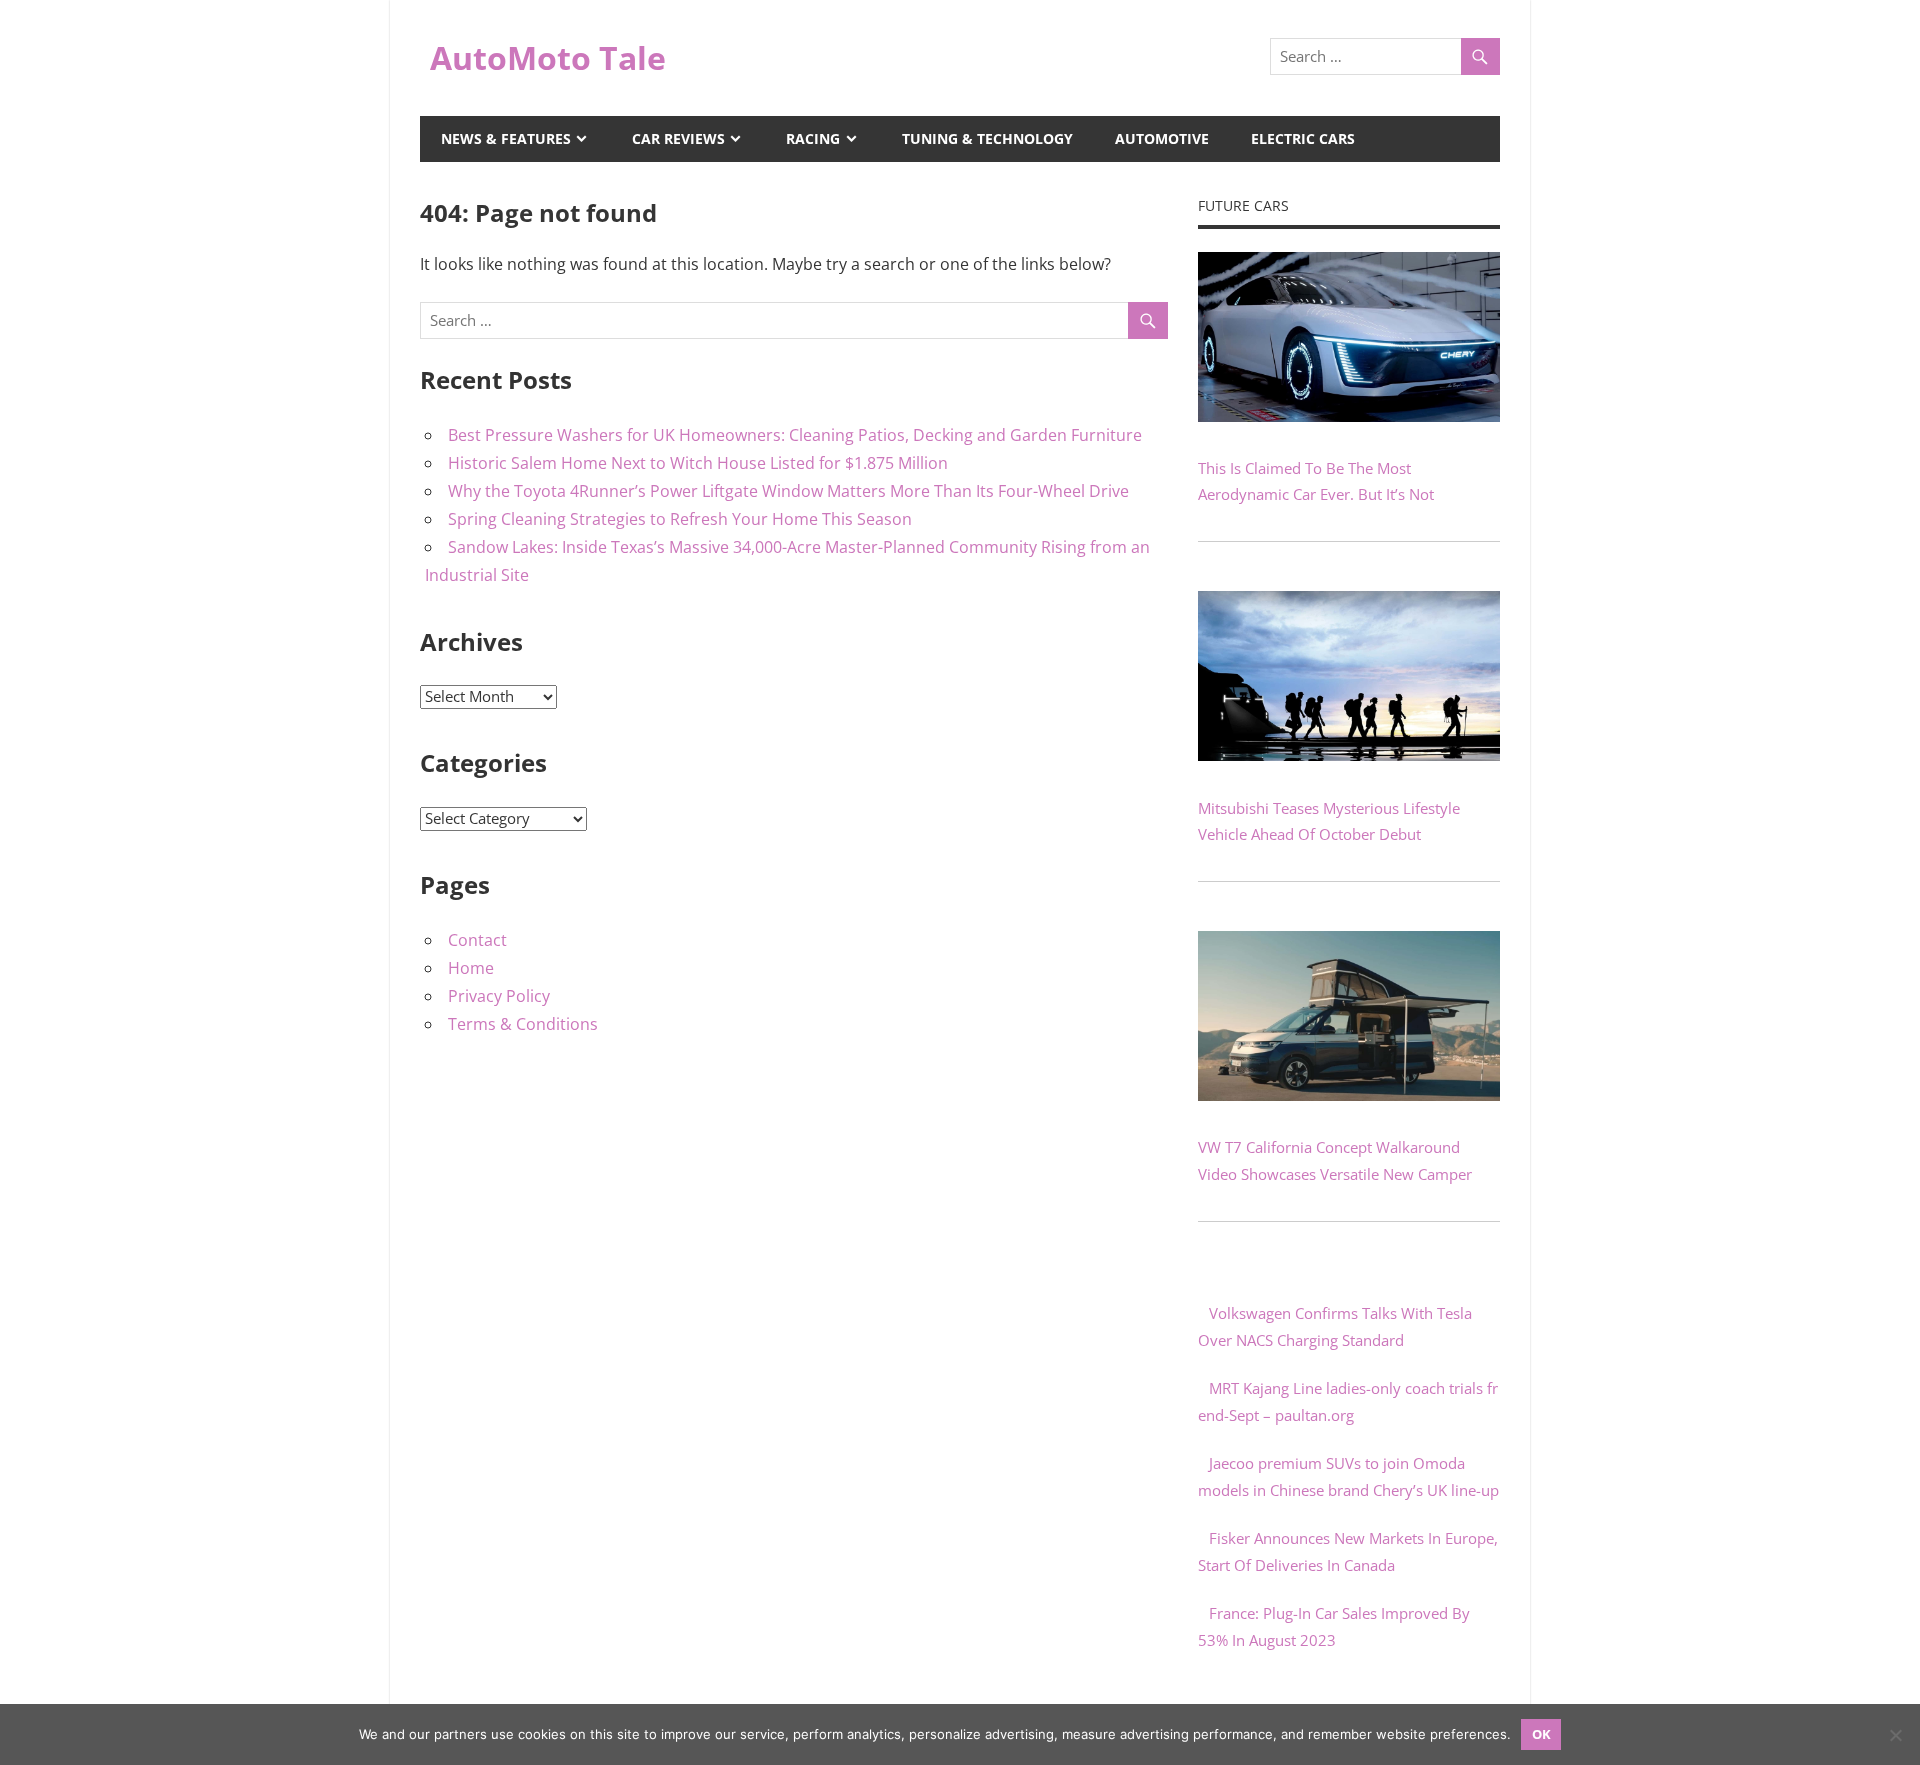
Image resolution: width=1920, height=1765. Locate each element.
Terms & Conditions (523, 1024)
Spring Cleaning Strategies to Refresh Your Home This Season (680, 519)
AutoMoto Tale (548, 57)
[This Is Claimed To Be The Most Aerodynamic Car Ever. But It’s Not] (1349, 416)
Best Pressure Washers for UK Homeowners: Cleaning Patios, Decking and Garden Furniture (795, 435)
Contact (477, 940)
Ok (1541, 1734)
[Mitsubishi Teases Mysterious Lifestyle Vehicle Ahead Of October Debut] (1349, 755)
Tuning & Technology (987, 138)
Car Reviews (678, 138)
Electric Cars (1303, 138)
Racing (813, 138)
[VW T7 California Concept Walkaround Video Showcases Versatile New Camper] (1349, 1095)
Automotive (1162, 138)
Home (471, 968)
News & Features (506, 138)
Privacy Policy (499, 996)
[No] (1895, 1735)
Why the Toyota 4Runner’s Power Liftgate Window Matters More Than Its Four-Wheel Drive (788, 491)
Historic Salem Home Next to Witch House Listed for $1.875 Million (698, 463)
